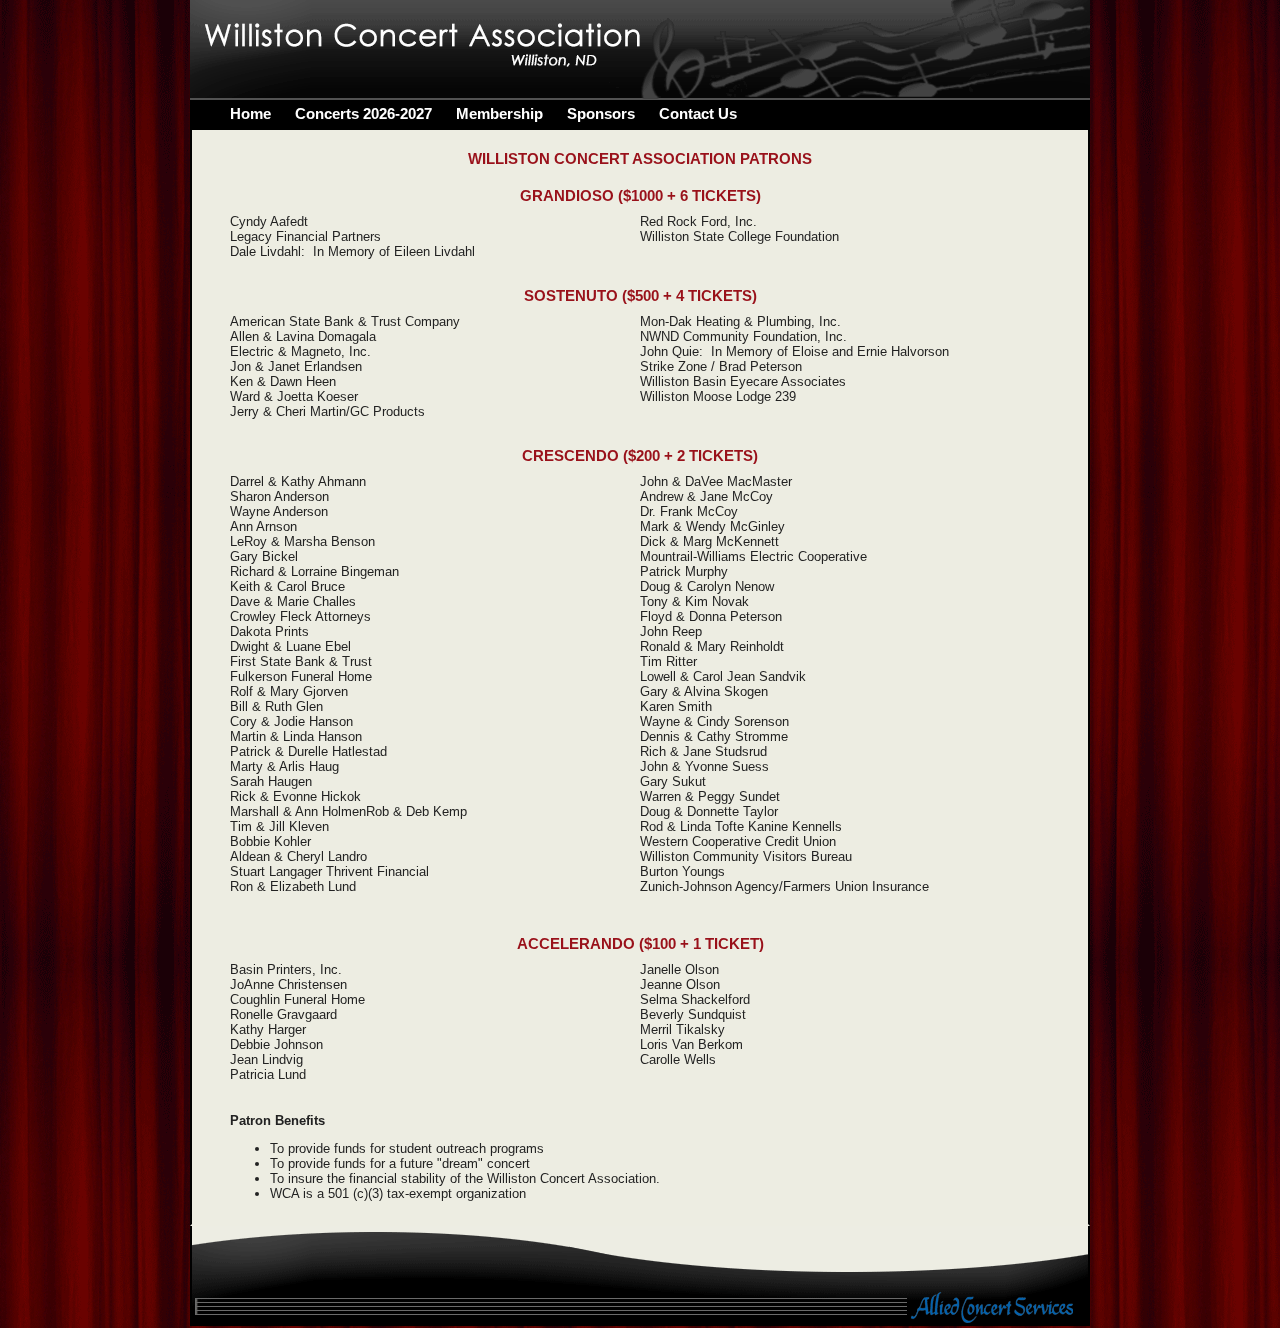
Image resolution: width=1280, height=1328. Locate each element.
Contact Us (698, 113)
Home (250, 113)
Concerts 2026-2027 (363, 113)
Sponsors (601, 113)
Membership (499, 113)
